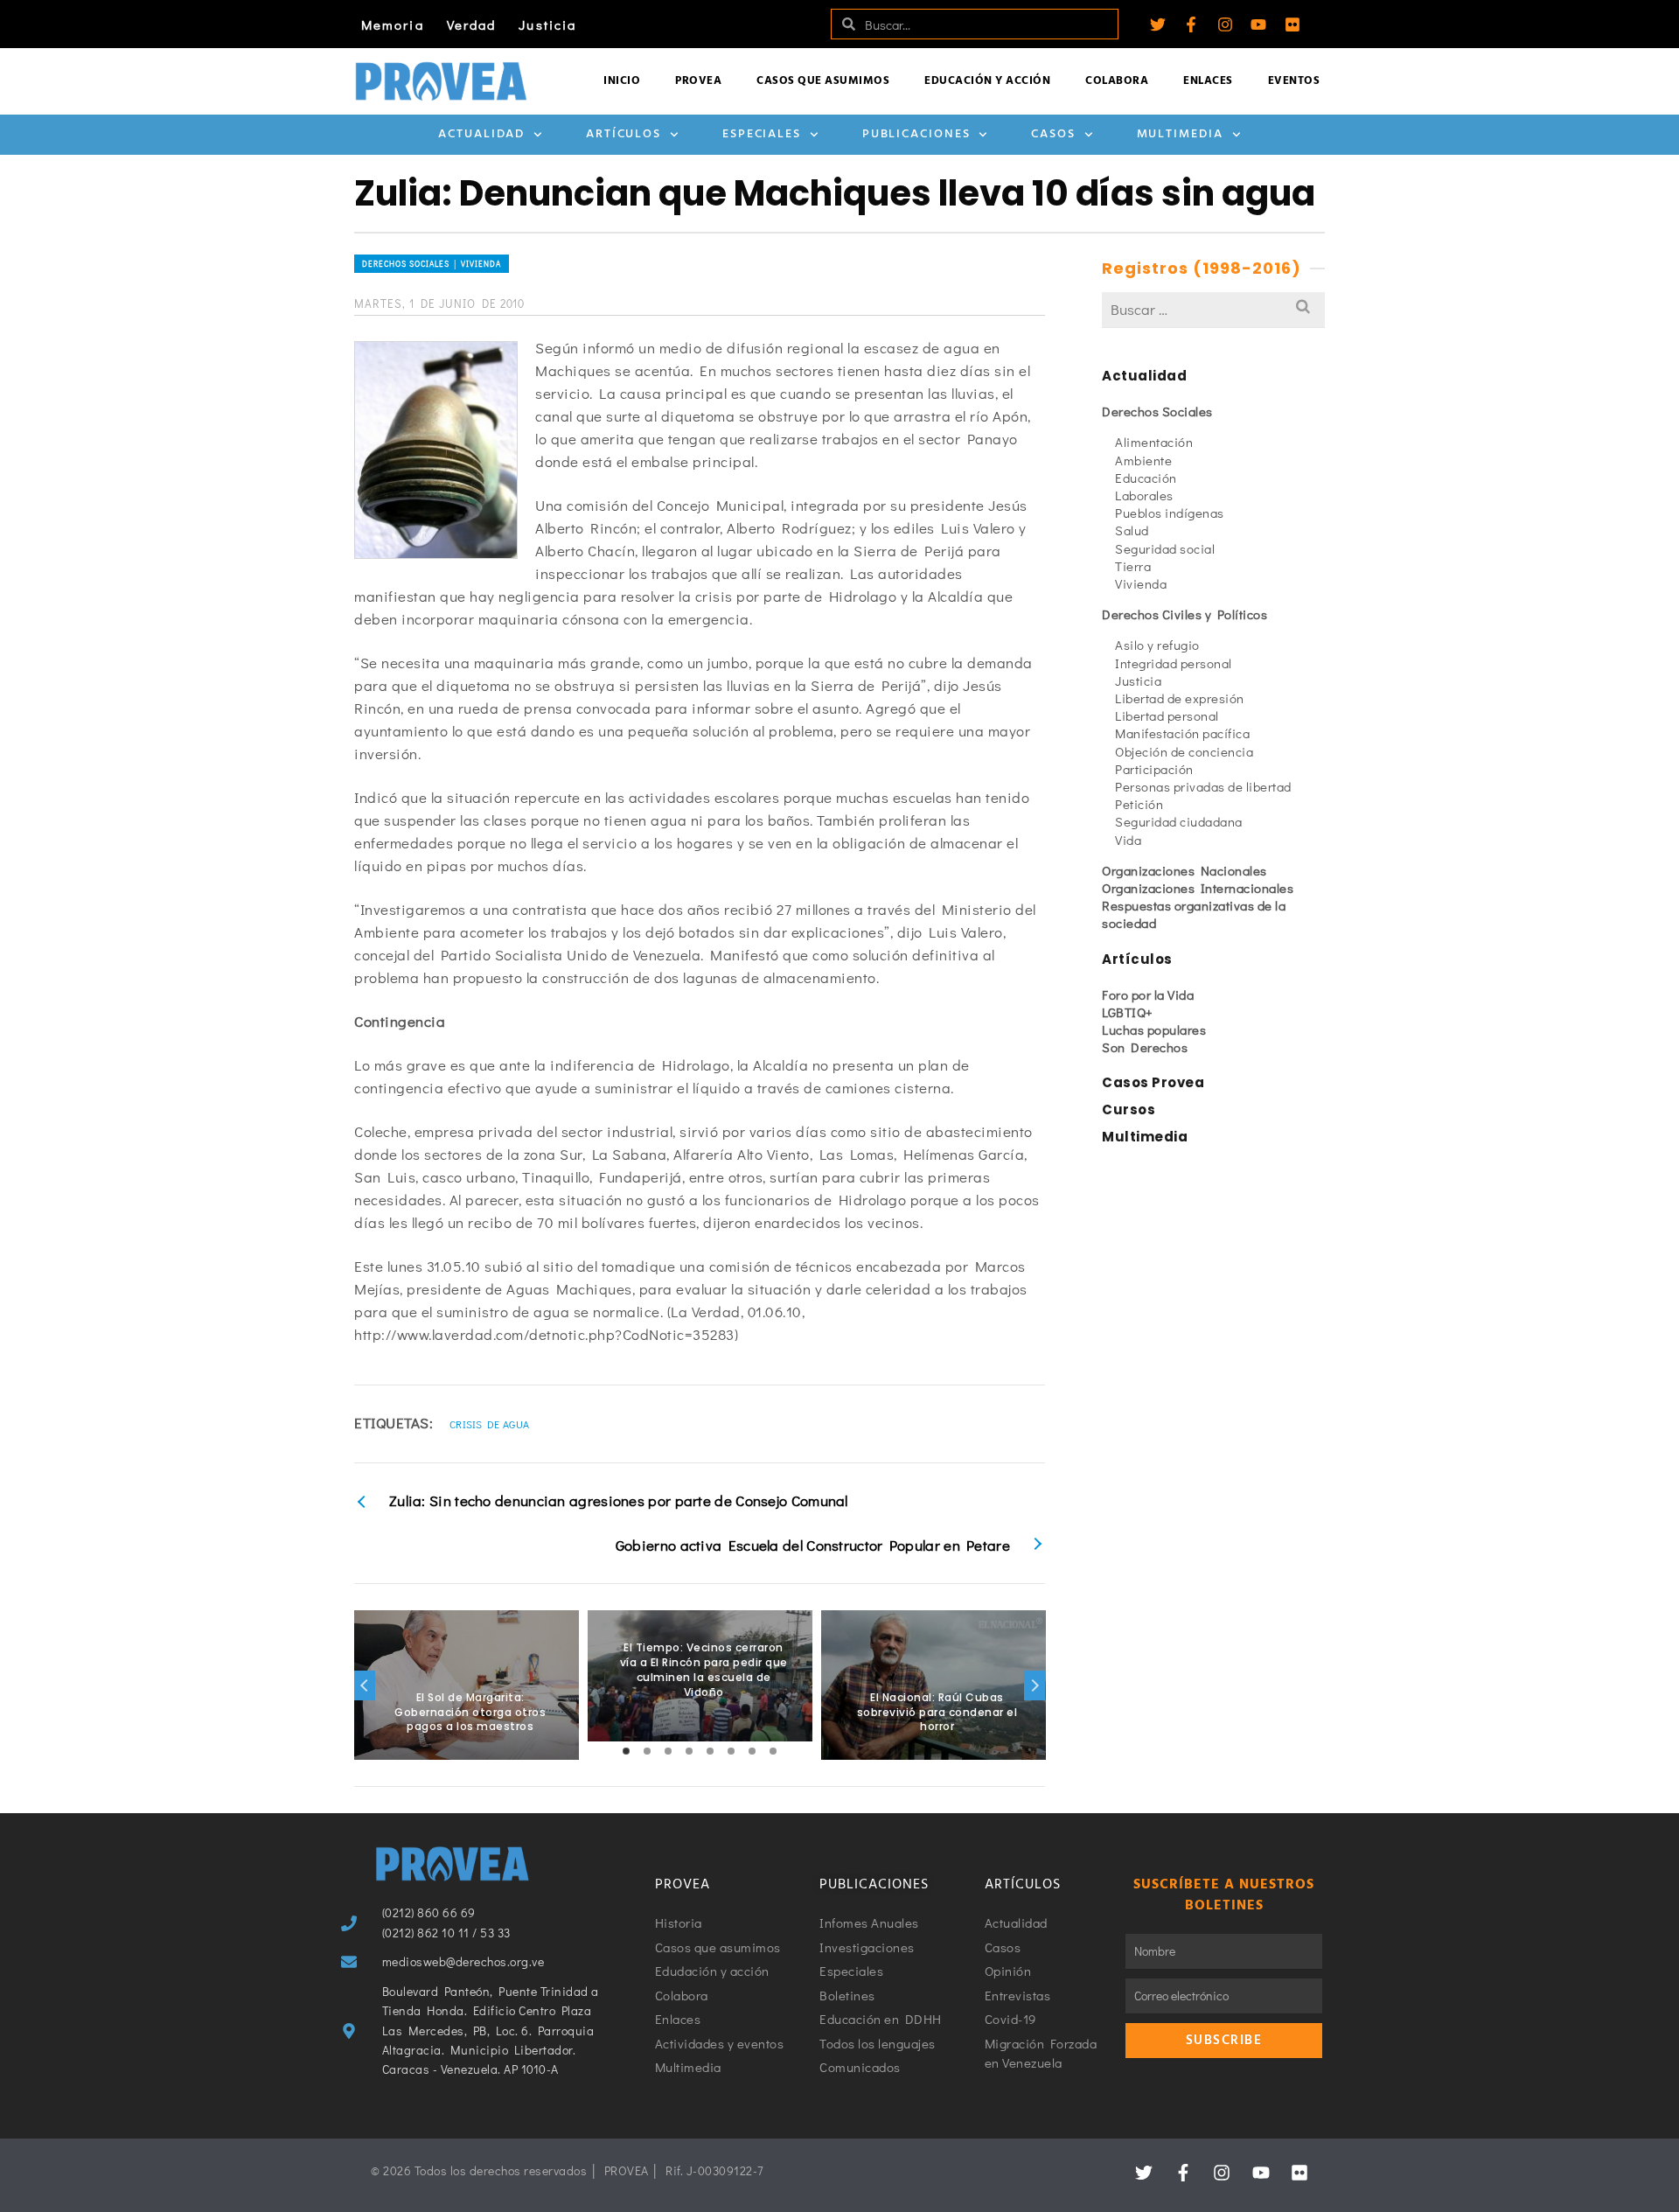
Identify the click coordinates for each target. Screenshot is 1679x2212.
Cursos (1129, 1109)
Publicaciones (916, 134)
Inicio (622, 81)
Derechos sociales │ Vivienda (432, 264)
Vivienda (1141, 583)
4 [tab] (689, 1751)
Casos (1053, 134)
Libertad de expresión (1180, 698)
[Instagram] (1225, 24)
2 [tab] (647, 1751)
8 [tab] (773, 1751)
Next (1035, 1685)
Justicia (547, 24)
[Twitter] (1158, 24)
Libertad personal (1167, 715)
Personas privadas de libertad (1203, 786)
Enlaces (1208, 81)
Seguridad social (1165, 548)
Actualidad (481, 134)
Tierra (1133, 566)
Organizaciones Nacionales (1184, 870)
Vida (1128, 840)
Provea (698, 81)
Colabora (1117, 81)
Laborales (1144, 495)
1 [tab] (626, 1751)
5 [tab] (710, 1751)
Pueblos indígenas (1170, 513)
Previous (365, 1685)
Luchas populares (1154, 1029)
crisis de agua (489, 1424)
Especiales (762, 134)
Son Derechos (1145, 1047)
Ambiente (1143, 460)
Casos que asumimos (823, 81)
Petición (1139, 804)
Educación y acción (987, 81)
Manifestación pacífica (1182, 733)
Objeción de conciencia (1184, 751)
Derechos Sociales (1157, 411)
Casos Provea (1153, 1082)
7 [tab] (752, 1751)
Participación (1154, 769)
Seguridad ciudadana (1179, 821)
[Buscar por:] (1213, 309)
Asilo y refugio (1157, 645)
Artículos (624, 134)
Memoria (393, 24)
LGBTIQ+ (1128, 1012)
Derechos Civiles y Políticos (1184, 614)
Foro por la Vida (1148, 994)
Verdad (472, 24)
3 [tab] (668, 1751)
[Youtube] (1258, 24)
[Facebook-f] (1191, 24)
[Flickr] (1292, 24)
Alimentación (1154, 442)
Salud (1132, 530)
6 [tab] (731, 1751)
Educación (1146, 478)
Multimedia (1180, 134)
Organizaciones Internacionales (1198, 888)
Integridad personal (1174, 663)
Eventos (1294, 81)
